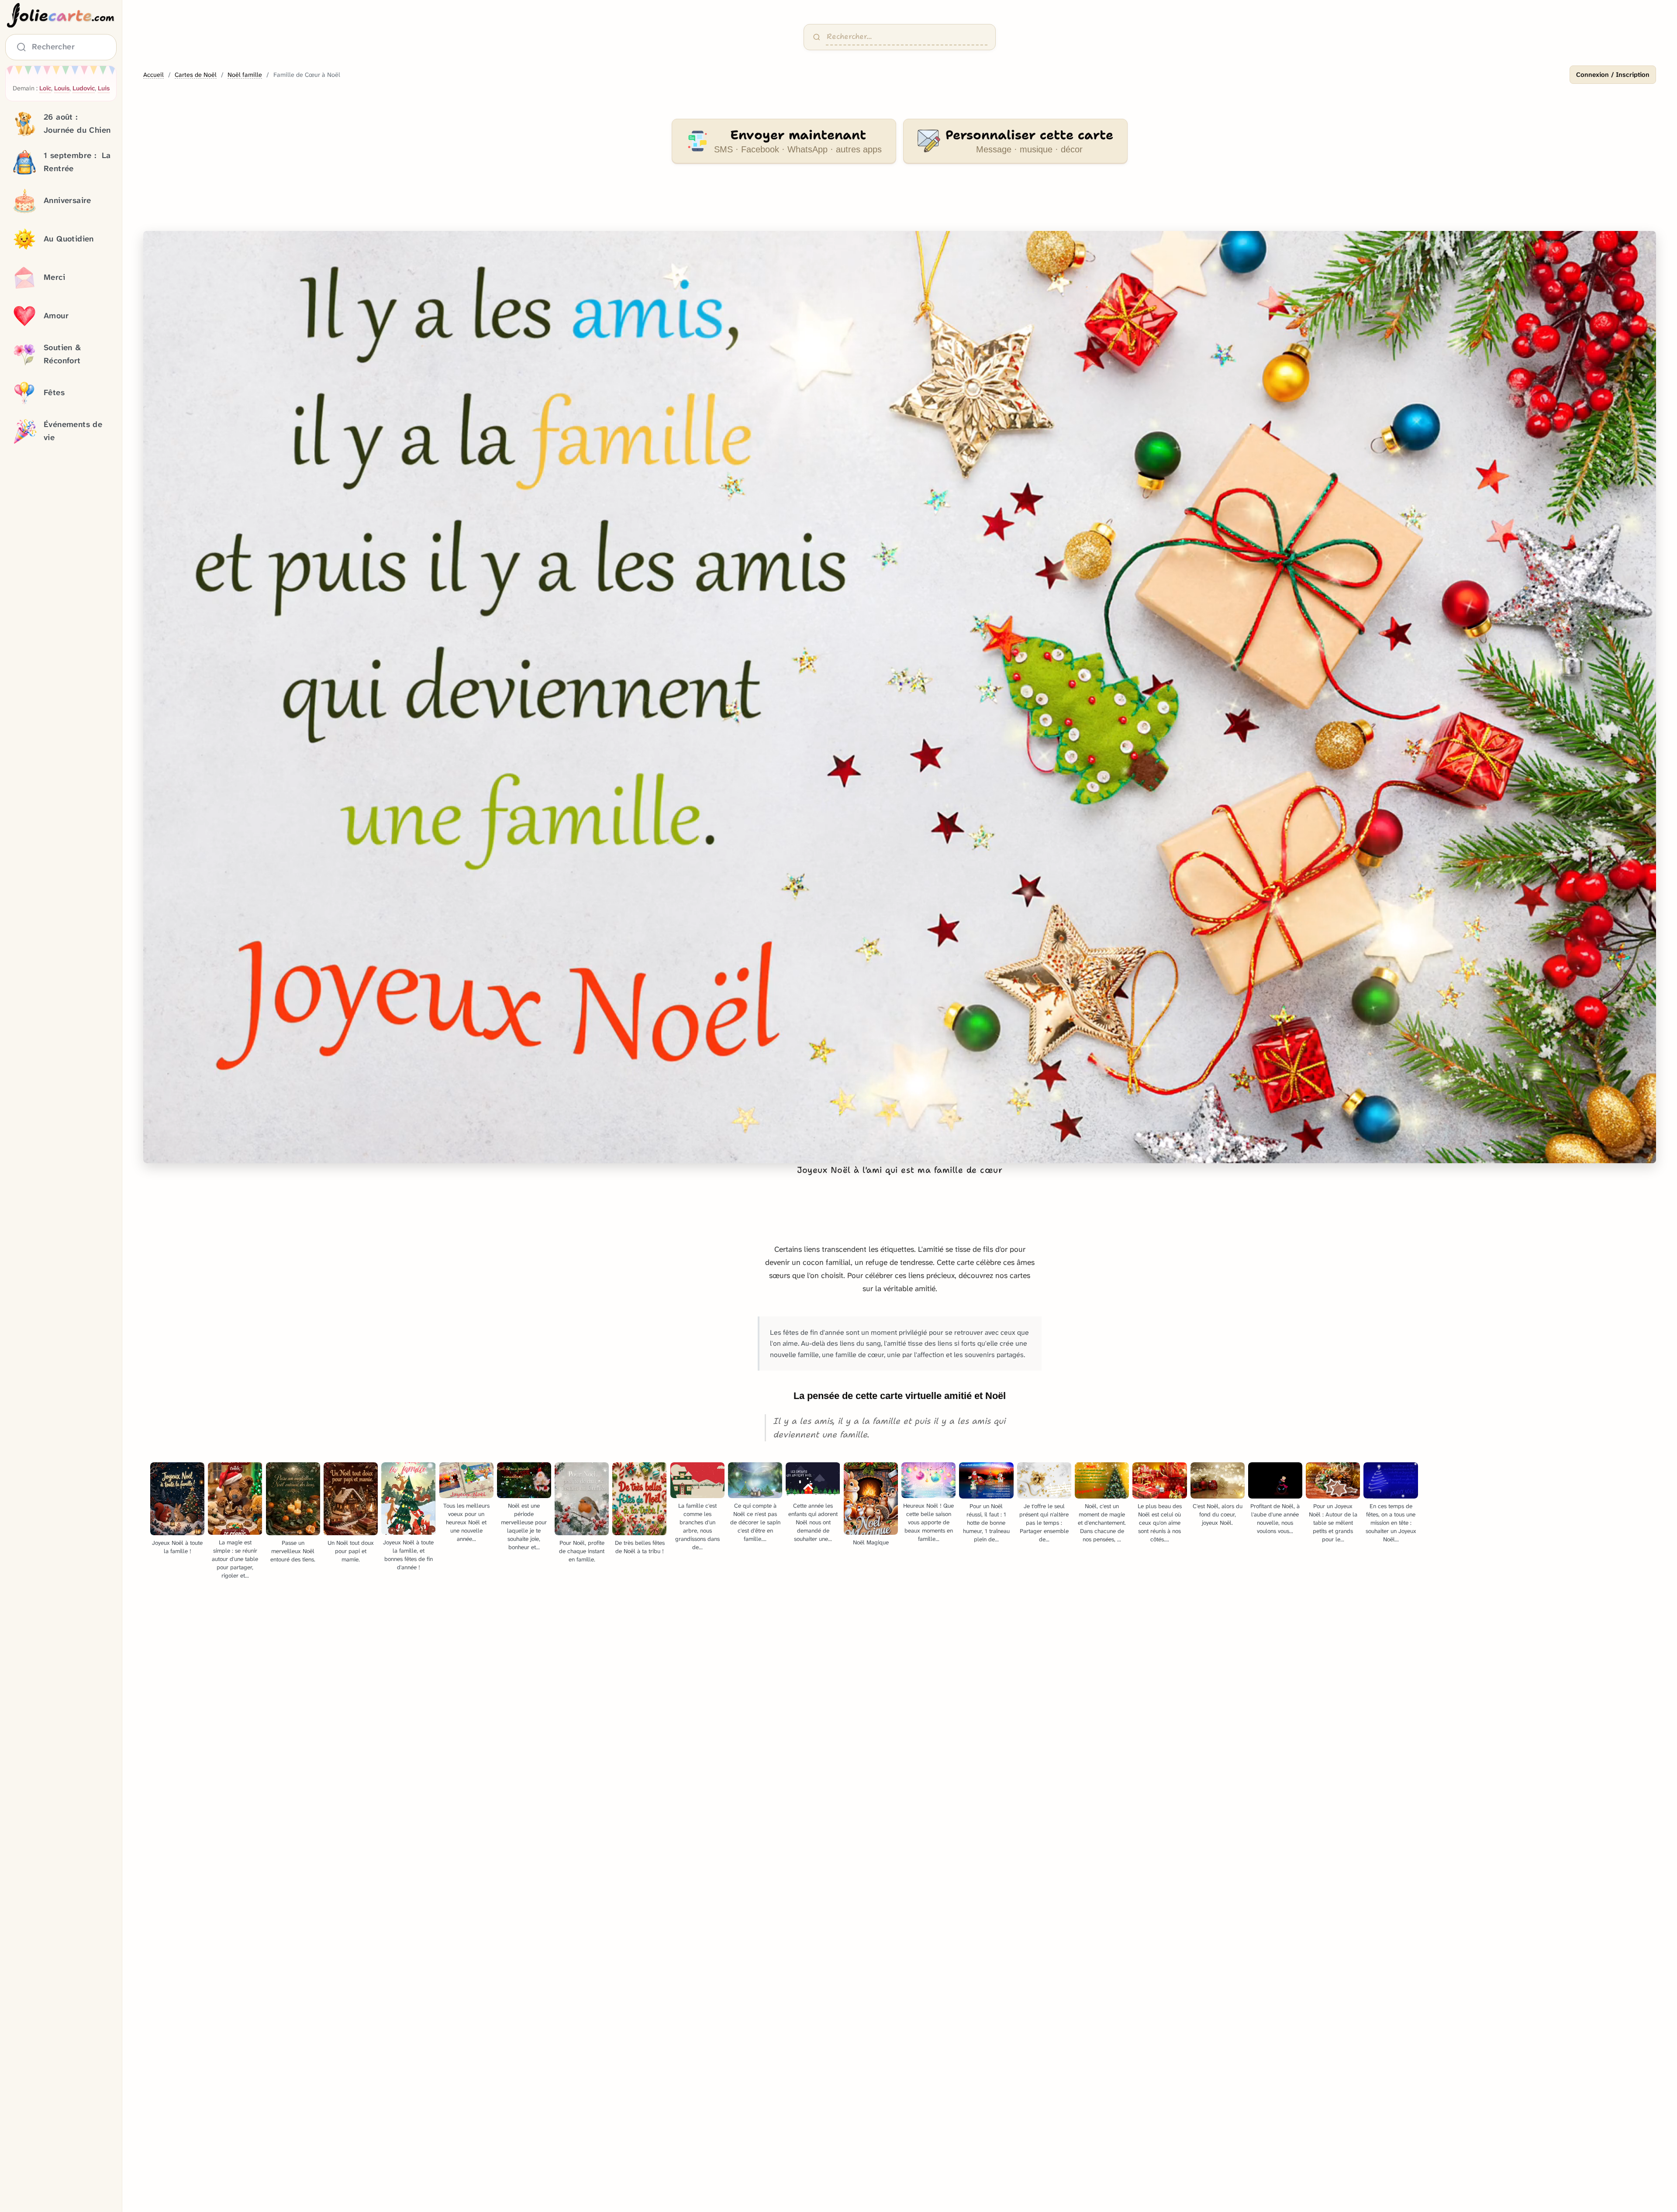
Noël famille (245, 75)
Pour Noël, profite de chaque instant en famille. (582, 1551)
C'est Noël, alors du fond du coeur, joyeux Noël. (1218, 1514)
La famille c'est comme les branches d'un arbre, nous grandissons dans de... (697, 1526)
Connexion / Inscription (1613, 75)
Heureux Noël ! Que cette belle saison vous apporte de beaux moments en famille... (928, 1522)
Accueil (154, 75)
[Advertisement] (900, 203)
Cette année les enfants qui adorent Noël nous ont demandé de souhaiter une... (813, 1522)
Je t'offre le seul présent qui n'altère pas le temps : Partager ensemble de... (1044, 1523)
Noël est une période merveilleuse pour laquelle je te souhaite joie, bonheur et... (524, 1526)
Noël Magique (871, 1542)
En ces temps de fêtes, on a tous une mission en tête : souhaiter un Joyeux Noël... (1391, 1523)
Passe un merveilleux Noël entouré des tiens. (293, 1551)
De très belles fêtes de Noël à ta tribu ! (640, 1547)
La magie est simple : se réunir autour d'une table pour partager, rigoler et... (235, 1559)
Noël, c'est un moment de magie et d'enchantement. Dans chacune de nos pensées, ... (1102, 1523)
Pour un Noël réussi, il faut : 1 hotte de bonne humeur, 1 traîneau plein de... (986, 1523)
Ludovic (84, 88)
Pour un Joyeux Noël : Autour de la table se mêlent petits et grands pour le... (1333, 1523)
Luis (104, 88)
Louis (62, 88)
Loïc (45, 88)
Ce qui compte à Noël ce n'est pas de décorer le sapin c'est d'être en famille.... (755, 1522)
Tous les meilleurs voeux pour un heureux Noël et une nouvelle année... (466, 1522)
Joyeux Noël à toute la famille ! (177, 1547)
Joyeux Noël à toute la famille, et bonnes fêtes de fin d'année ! (408, 1555)
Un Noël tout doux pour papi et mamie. (351, 1551)
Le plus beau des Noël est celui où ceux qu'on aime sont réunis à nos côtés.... (1160, 1523)
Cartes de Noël (196, 75)
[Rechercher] (817, 37)
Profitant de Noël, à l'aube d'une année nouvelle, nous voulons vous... (1275, 1519)
